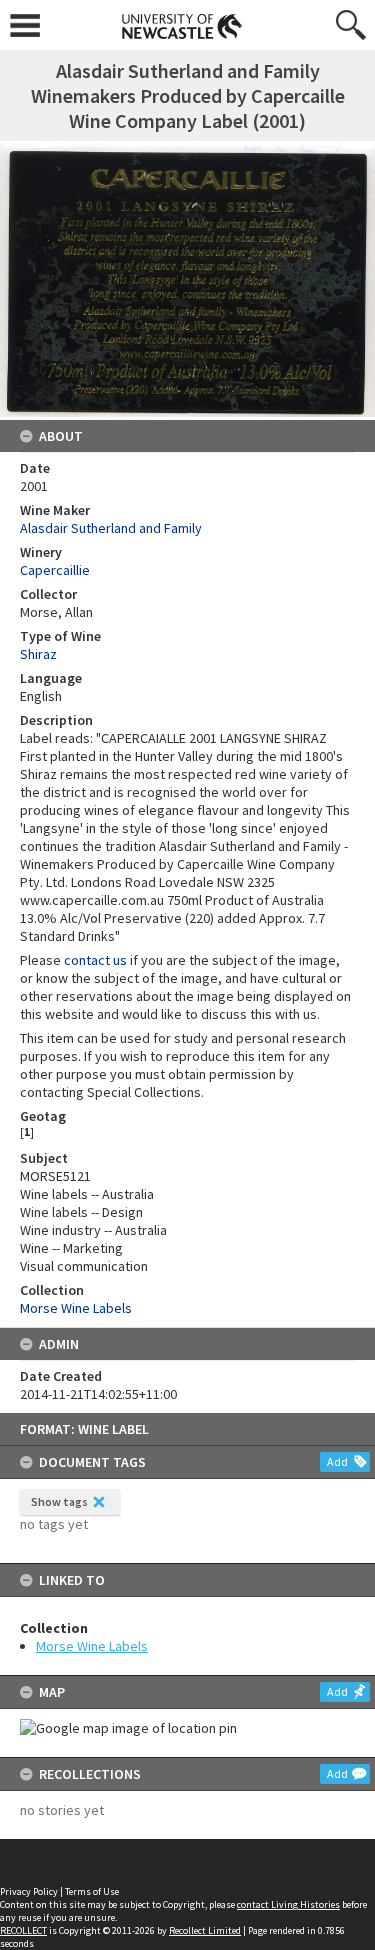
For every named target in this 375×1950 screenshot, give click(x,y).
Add (337, 1461)
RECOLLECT (23, 1930)
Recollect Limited (205, 1930)
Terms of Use (92, 1891)
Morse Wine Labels (92, 1646)
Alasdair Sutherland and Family (111, 528)
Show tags (59, 1501)
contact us (95, 960)
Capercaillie (55, 570)
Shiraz (38, 654)
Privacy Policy (29, 1891)
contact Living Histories (288, 1904)
